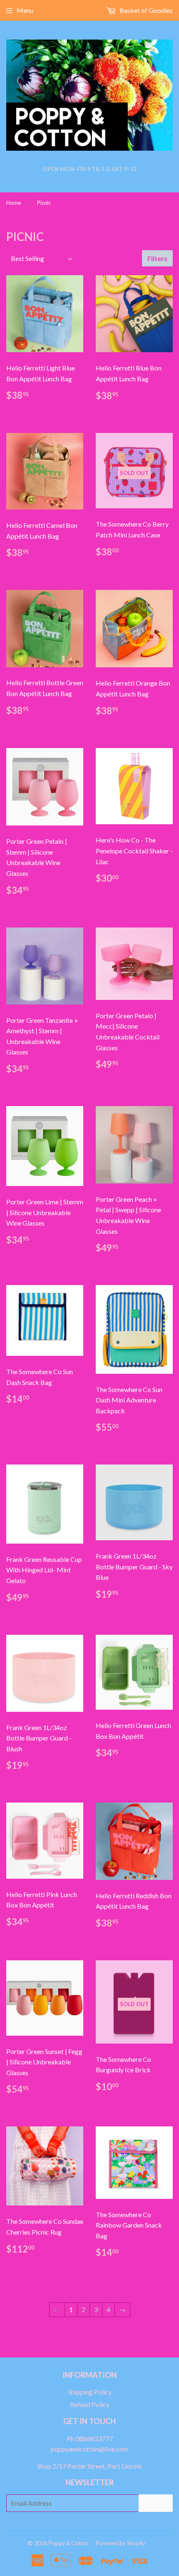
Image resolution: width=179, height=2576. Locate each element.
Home (14, 203)
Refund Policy (90, 2404)
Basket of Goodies (145, 10)
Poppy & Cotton (69, 2543)
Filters (157, 258)
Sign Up (156, 2503)
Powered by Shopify (121, 2543)
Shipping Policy (90, 2392)
